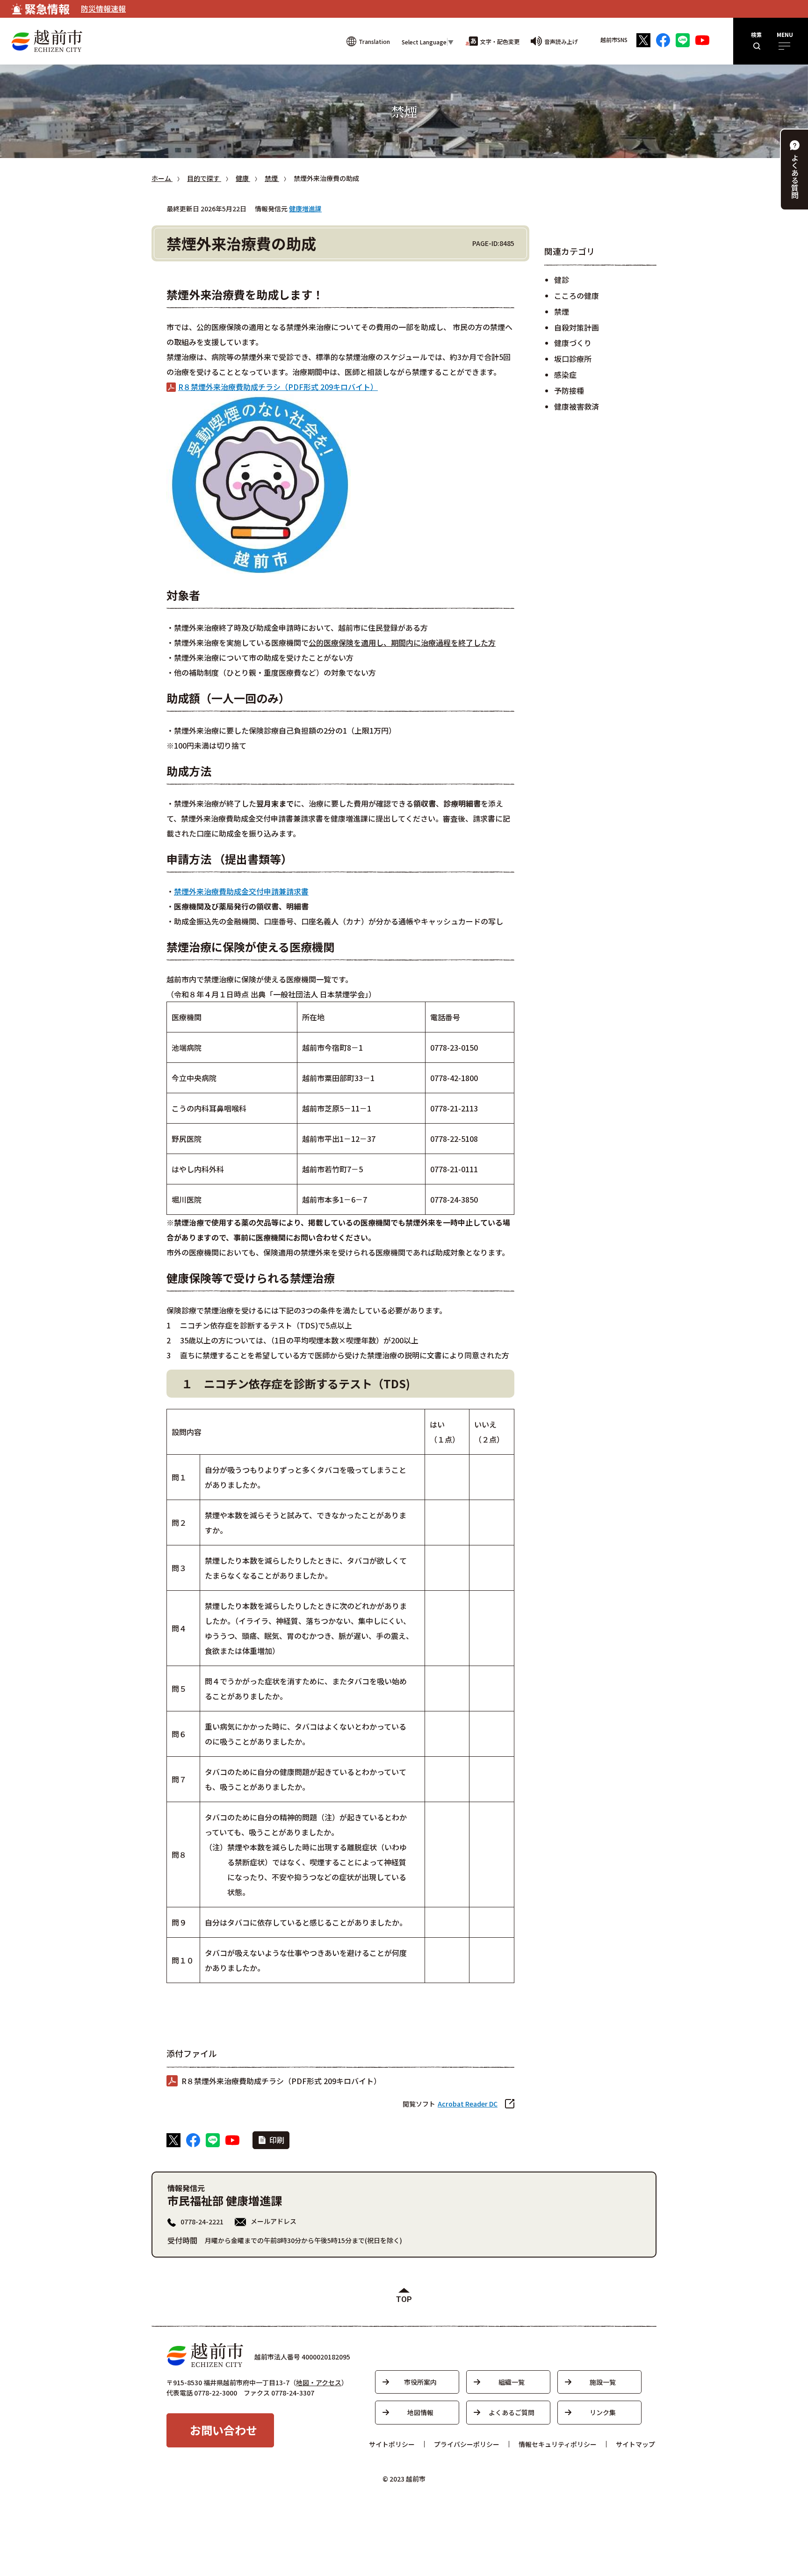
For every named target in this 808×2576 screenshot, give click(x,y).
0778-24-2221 (202, 2222)
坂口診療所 (573, 359)
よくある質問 (795, 176)
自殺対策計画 (577, 327)
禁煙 (562, 311)
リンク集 (603, 2412)
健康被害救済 (577, 406)
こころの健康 (577, 296)
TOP (404, 2299)
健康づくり (573, 343)
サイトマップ (635, 2444)
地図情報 (420, 2412)
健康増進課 (305, 209)
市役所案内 (420, 2382)
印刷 (277, 2140)
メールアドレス (274, 2221)
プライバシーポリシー (467, 2444)
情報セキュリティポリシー (558, 2444)
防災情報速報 (103, 8)
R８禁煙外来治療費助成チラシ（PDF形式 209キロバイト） (278, 387)
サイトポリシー (392, 2444)
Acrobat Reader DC (468, 2104)
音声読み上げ (561, 41)
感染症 (565, 375)
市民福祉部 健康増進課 (225, 2200)
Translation (374, 41)
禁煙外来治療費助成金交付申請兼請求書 (241, 891)
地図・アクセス (319, 2382)
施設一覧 (603, 2382)
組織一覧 (512, 2382)
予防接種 (569, 390)
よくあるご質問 (512, 2412)
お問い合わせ (224, 2430)
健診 (562, 280)
